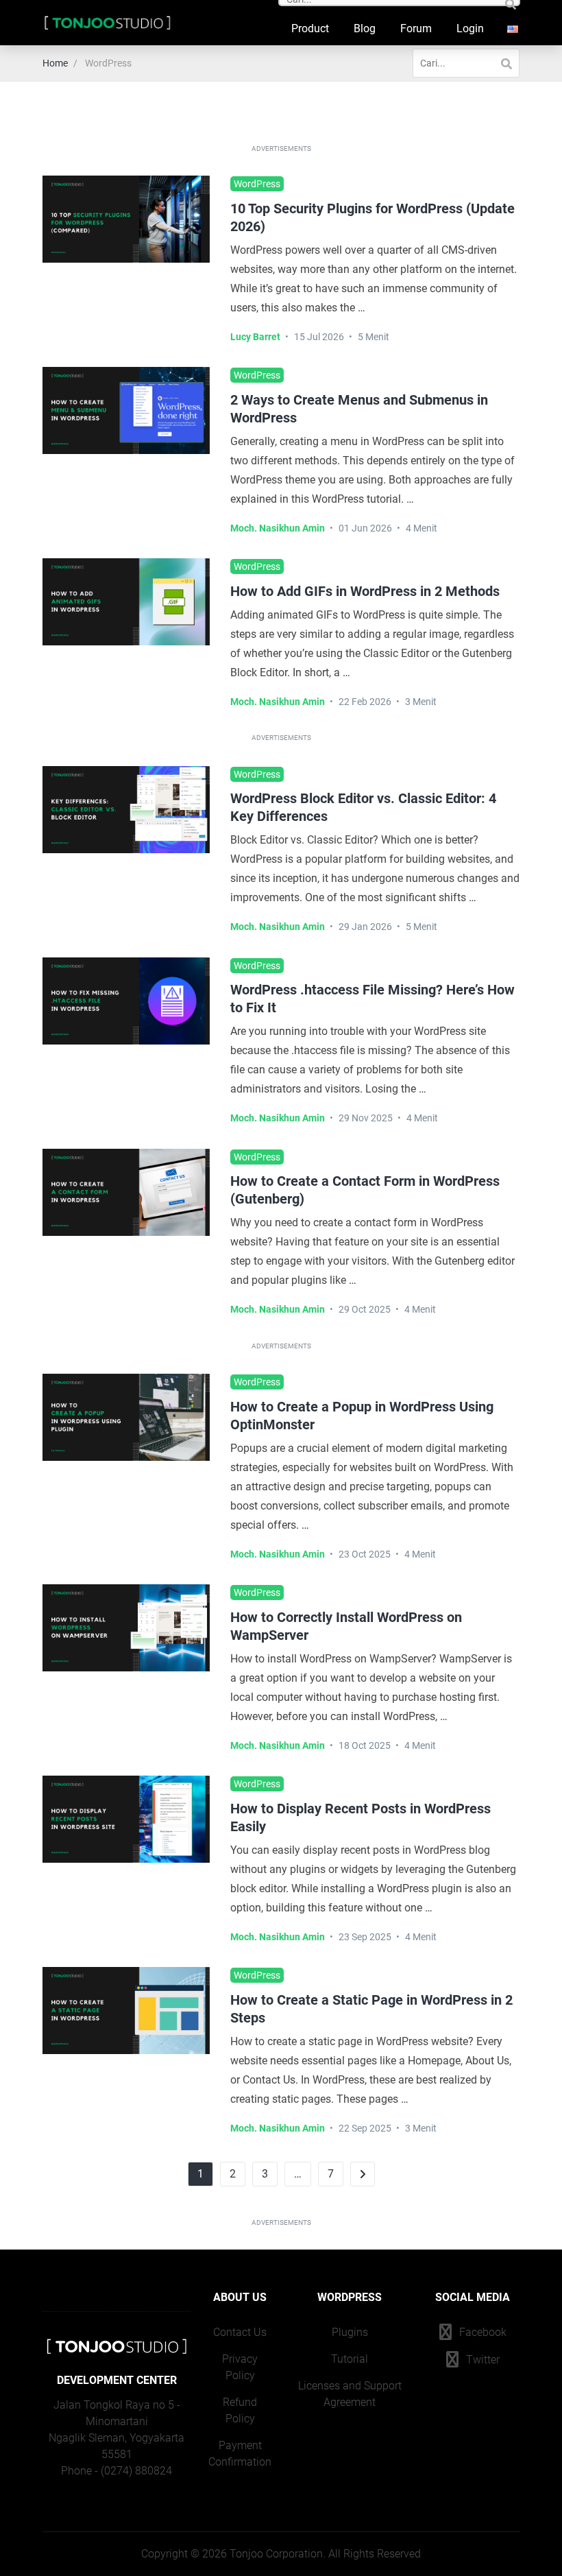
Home (55, 63)
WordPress (257, 184)
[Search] (506, 63)
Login (470, 28)
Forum (416, 28)
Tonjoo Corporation (276, 2554)
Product (310, 28)
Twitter (481, 2360)
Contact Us (240, 2332)
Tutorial (350, 2359)
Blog (365, 28)
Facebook (481, 2332)
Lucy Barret (255, 337)
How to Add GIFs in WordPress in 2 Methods (365, 591)
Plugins (350, 2332)
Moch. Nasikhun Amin (278, 528)
